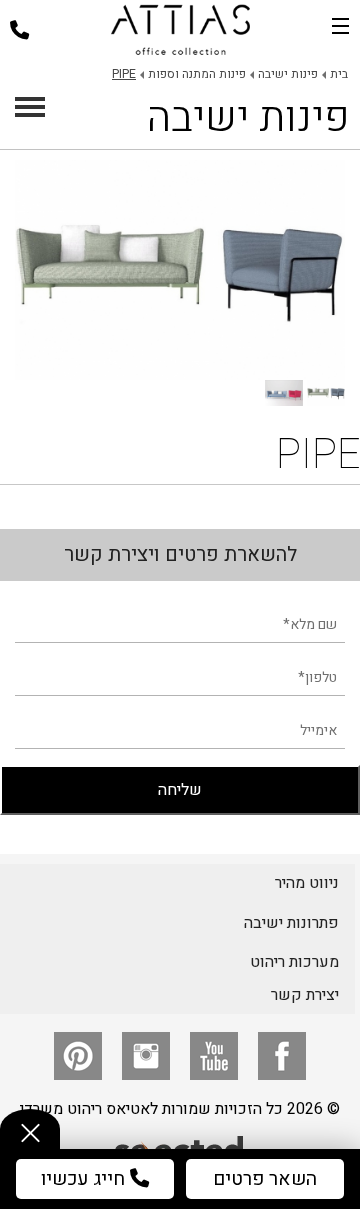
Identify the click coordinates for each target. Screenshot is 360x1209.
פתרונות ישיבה (291, 923)
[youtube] (214, 1056)
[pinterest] (78, 1056)
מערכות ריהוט (294, 962)
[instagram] (146, 1056)
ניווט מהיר (307, 883)
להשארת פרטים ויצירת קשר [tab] (180, 554)
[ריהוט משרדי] (180, 30)
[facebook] (282, 1056)
